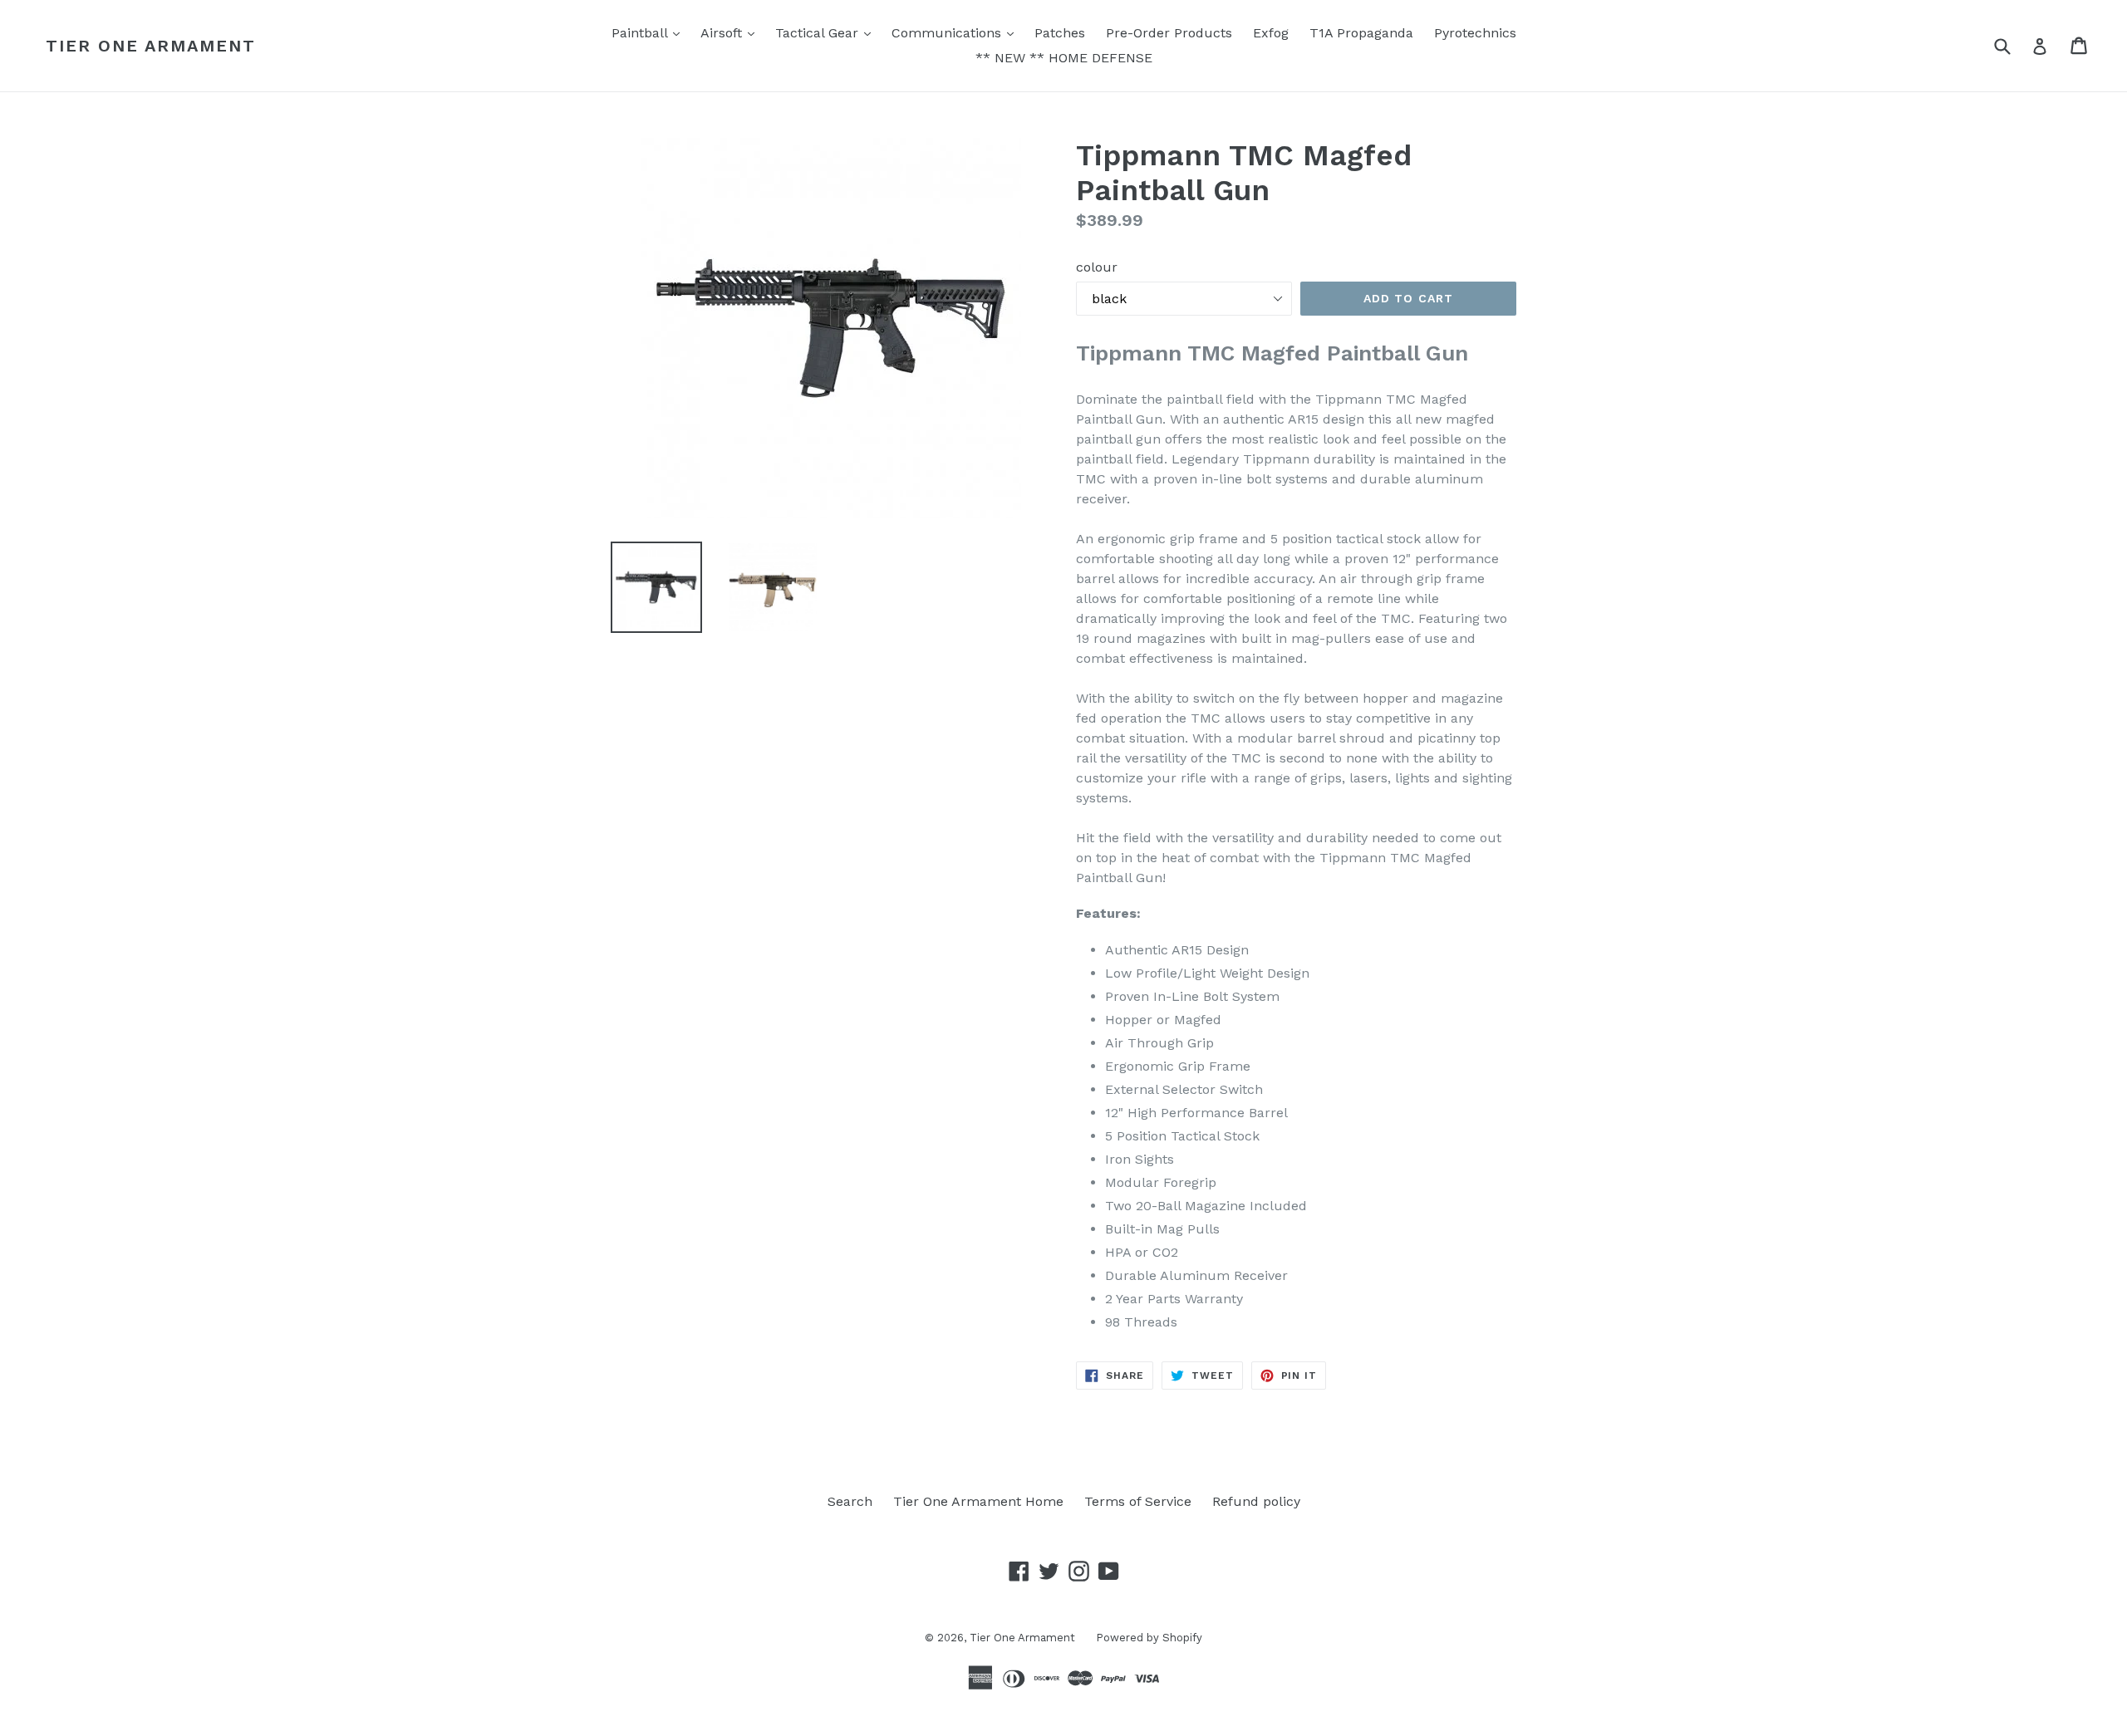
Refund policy (1256, 1501)
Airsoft (732, 32)
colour (1097, 267)
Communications (957, 32)
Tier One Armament (151, 46)
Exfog (1271, 33)
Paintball (650, 32)
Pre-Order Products (1169, 33)
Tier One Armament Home (978, 1501)
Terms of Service (1138, 1501)
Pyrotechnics (1475, 33)
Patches (1060, 33)
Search (850, 1501)
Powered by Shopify (1149, 1638)
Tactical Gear (827, 32)
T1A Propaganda (1361, 33)
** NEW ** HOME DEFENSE (1064, 58)
